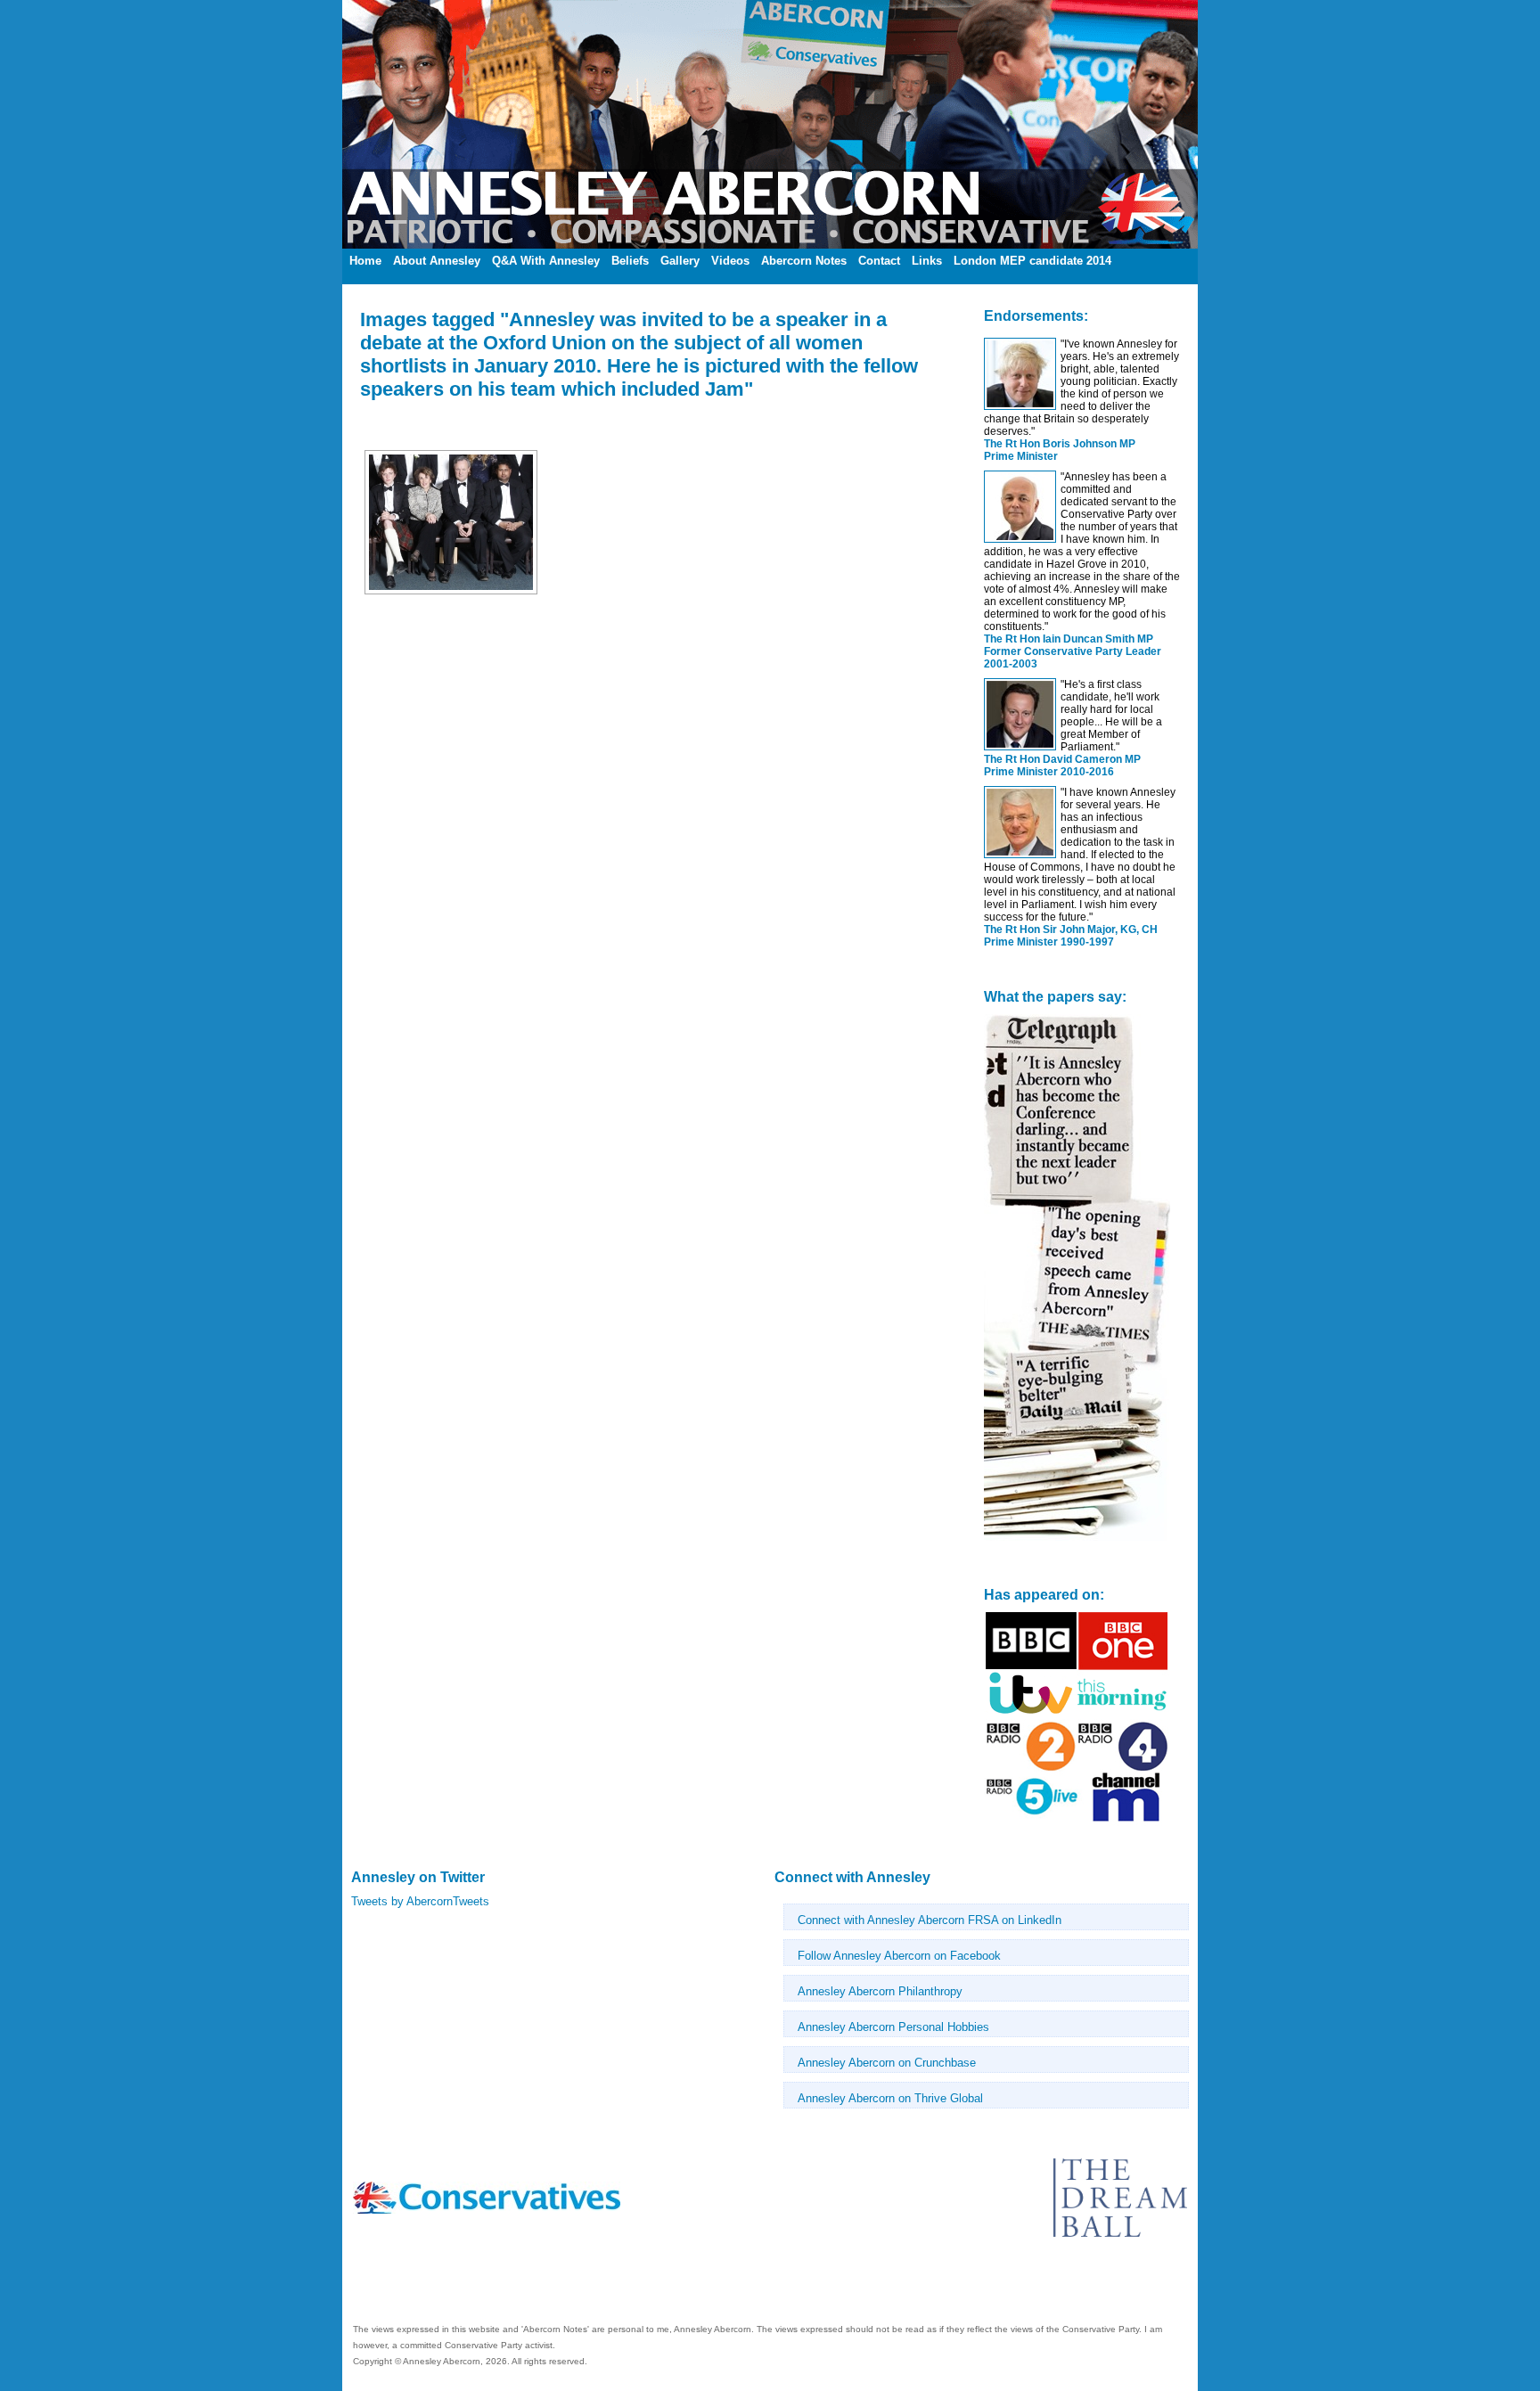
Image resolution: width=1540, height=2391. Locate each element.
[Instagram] (373, 2285)
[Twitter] (362, 2285)
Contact (879, 261)
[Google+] (369, 2285)
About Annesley (437, 261)
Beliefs (630, 261)
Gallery (680, 261)
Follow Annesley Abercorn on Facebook (899, 1956)
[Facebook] (355, 2285)
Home (365, 261)
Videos (730, 261)
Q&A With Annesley (546, 261)
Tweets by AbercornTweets (420, 1901)
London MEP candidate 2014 (1032, 261)
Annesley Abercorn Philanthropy (880, 1991)
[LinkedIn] (358, 2285)
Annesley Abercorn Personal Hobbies (893, 2027)
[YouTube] (365, 2285)
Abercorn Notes (804, 261)
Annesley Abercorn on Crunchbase (887, 2063)
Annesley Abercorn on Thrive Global (890, 2098)
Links (927, 261)
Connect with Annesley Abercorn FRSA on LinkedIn (930, 1920)
